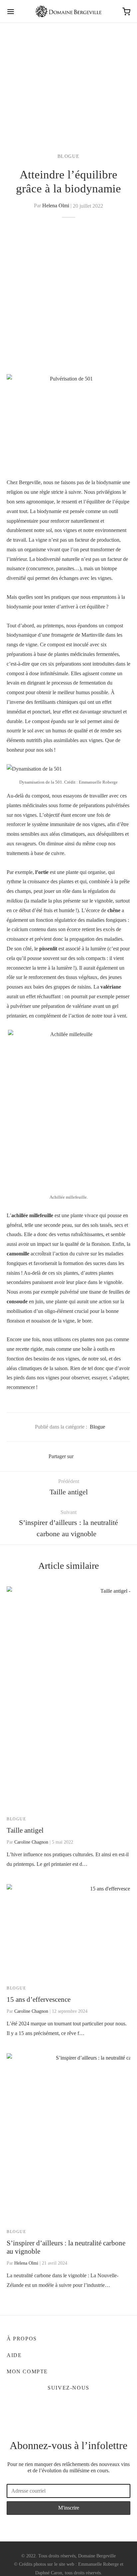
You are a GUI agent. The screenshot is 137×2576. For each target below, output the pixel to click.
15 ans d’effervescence (39, 1999)
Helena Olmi (56, 206)
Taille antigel (25, 1830)
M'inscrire (69, 2508)
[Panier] (126, 12)
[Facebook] (82, 1456)
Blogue (69, 156)
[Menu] (11, 12)
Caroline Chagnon (31, 1842)
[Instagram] (76, 2404)
